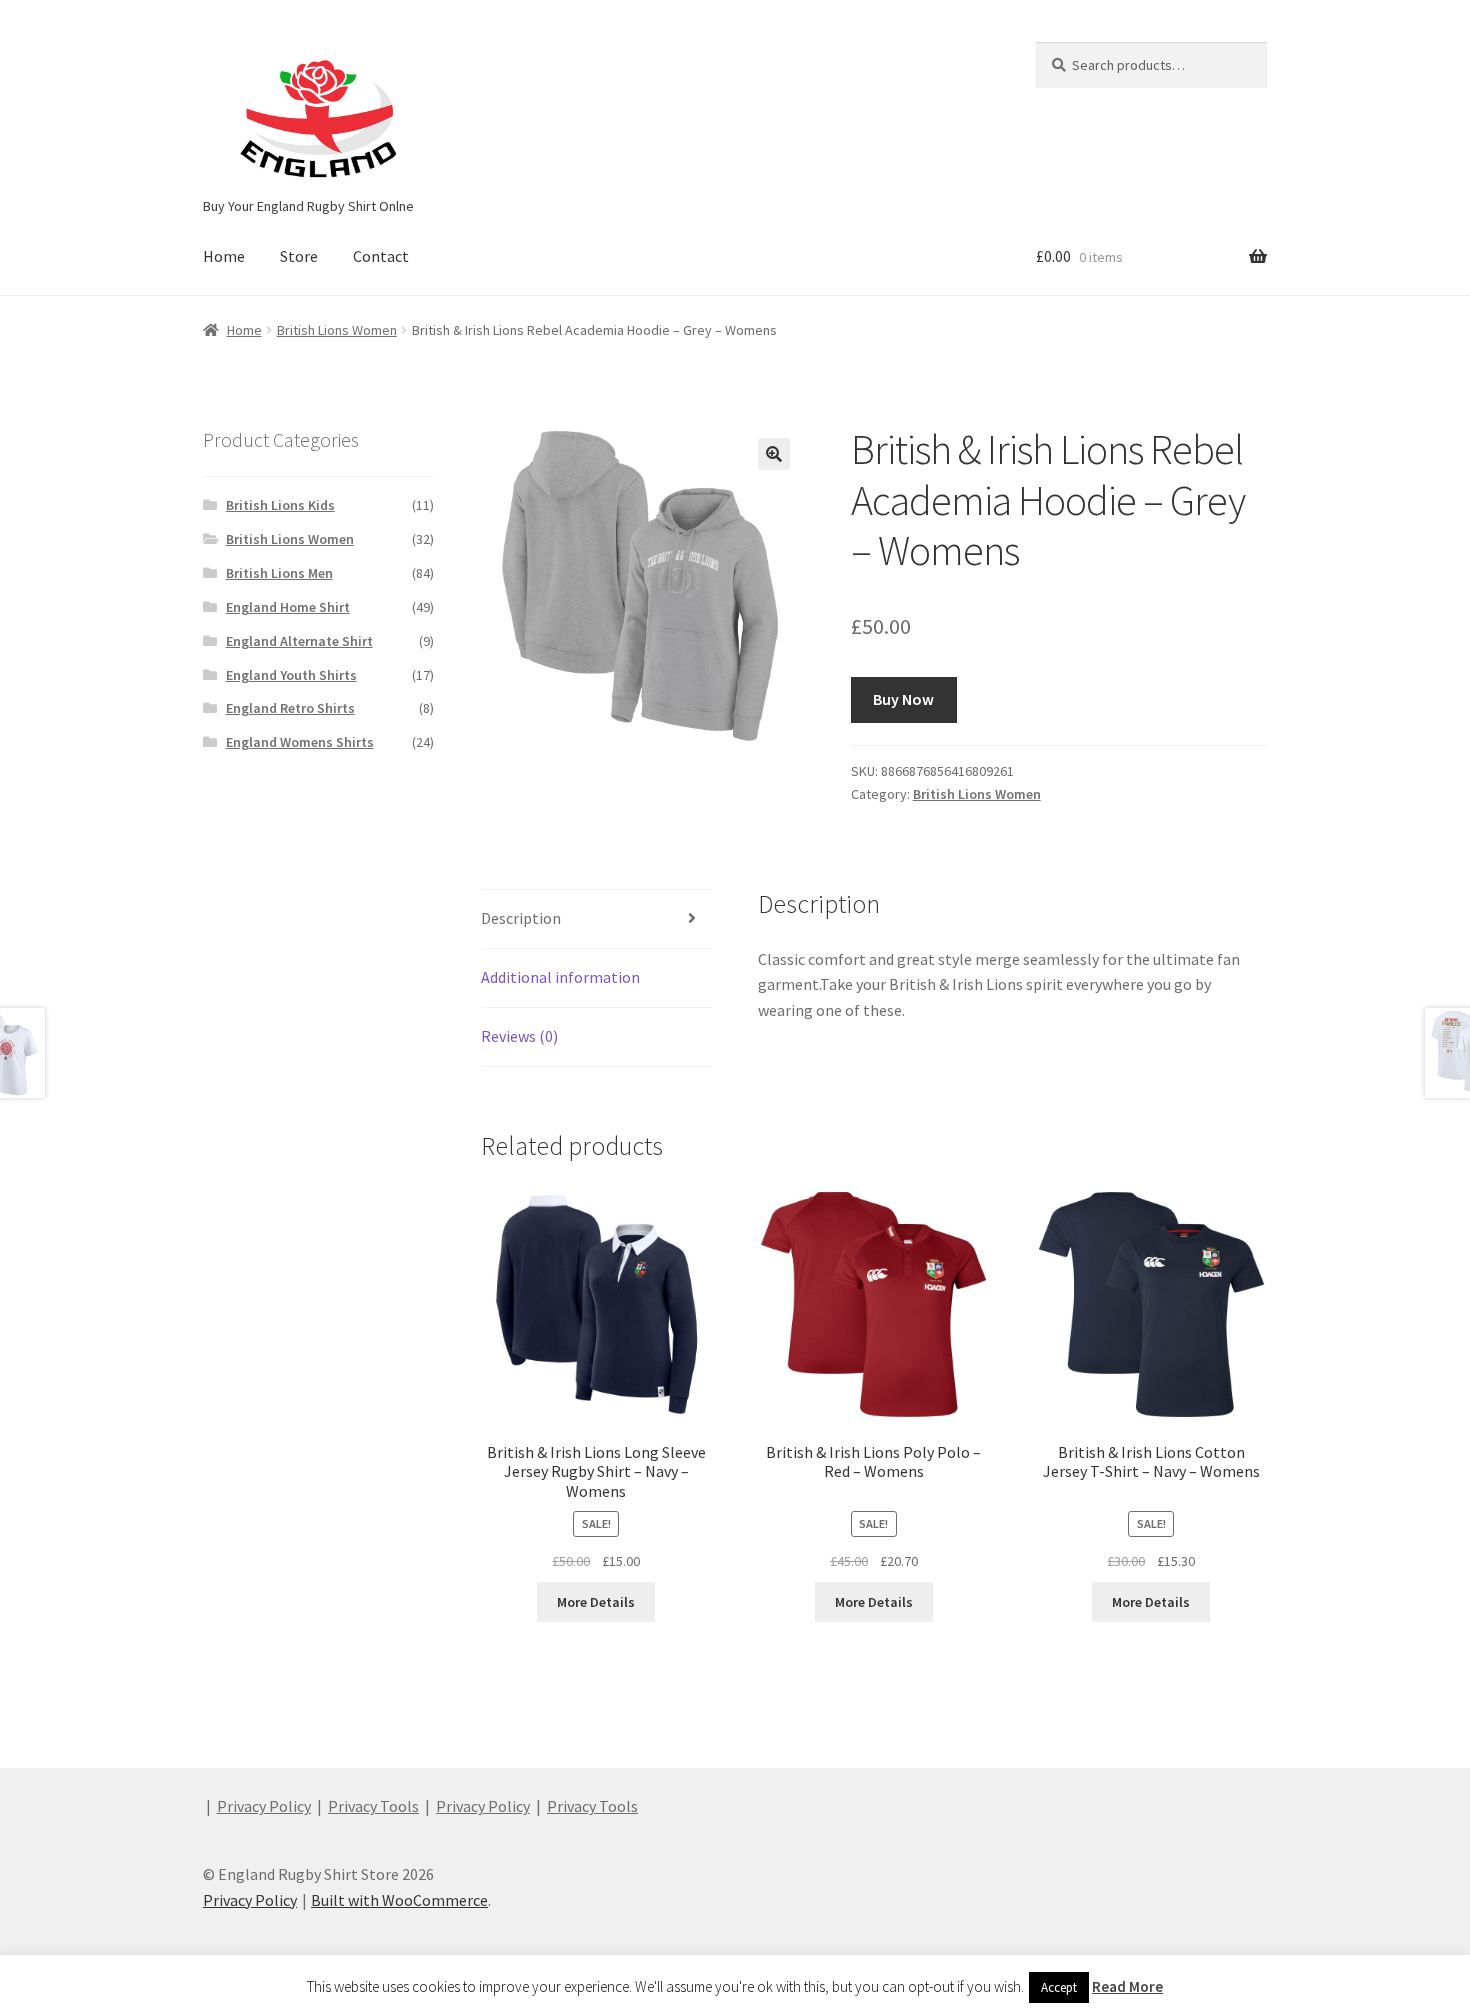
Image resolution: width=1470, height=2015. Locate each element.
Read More (1127, 1986)
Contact (381, 256)
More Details (596, 1602)
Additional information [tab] (560, 977)
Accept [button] (1059, 1987)
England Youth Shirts (291, 675)
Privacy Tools (373, 1806)
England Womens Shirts (300, 742)
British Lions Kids (280, 505)
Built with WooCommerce (399, 1900)
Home (224, 256)
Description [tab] (521, 918)
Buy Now (903, 699)
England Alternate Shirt (299, 641)
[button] (774, 454)
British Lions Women (337, 330)
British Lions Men (279, 573)
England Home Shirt (288, 607)
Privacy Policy (264, 1806)
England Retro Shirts (290, 708)
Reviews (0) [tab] (519, 1036)
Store (299, 256)
